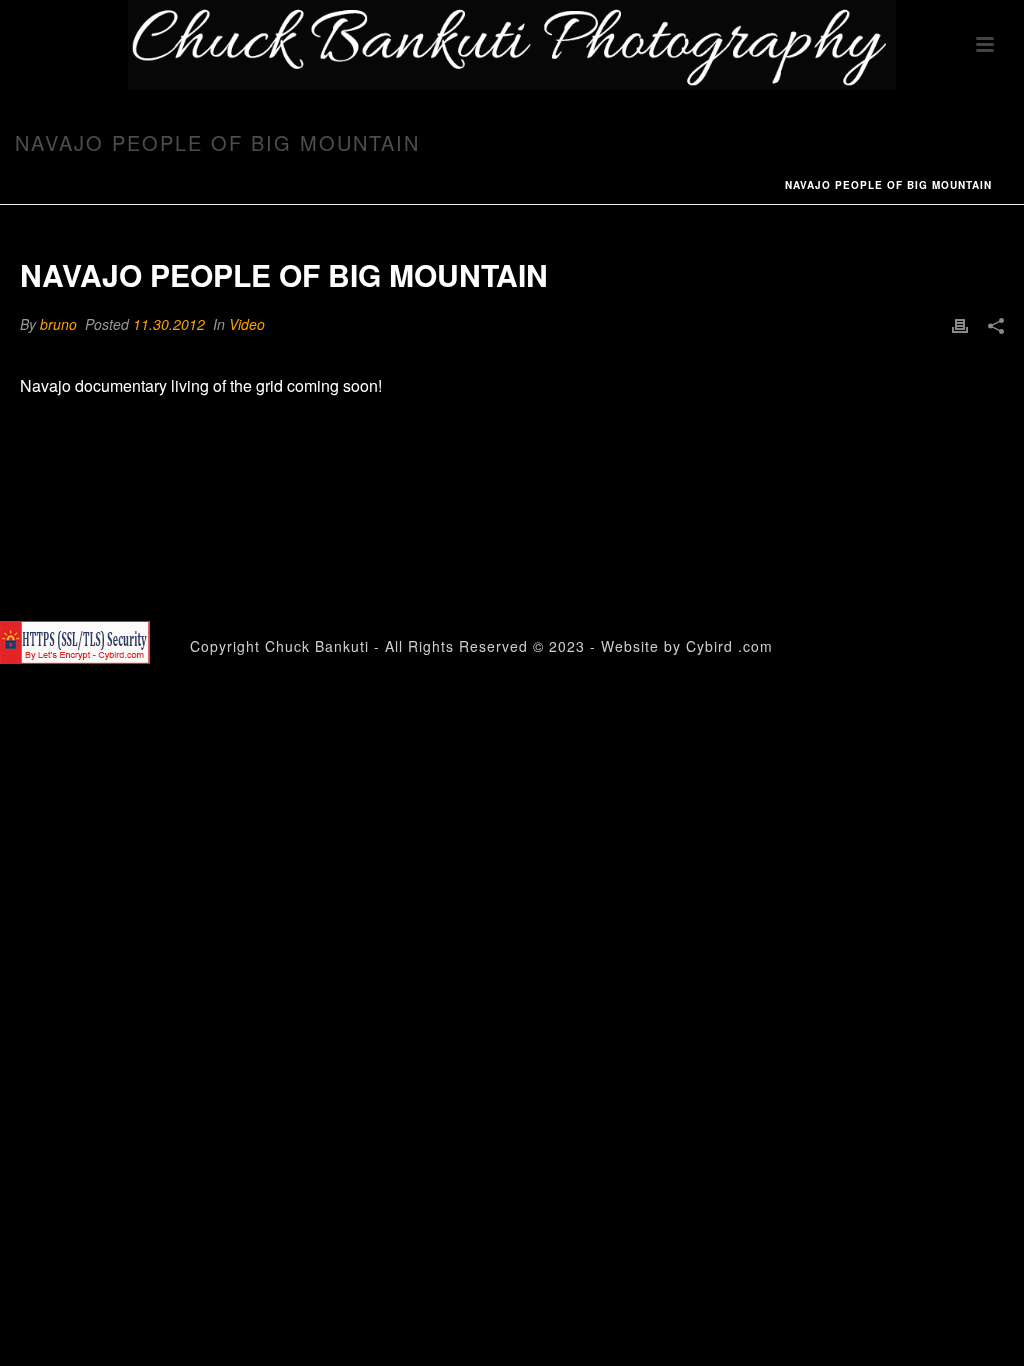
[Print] (960, 324)
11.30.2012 (169, 324)
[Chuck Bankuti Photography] (511, 45)
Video (247, 324)
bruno (58, 324)
